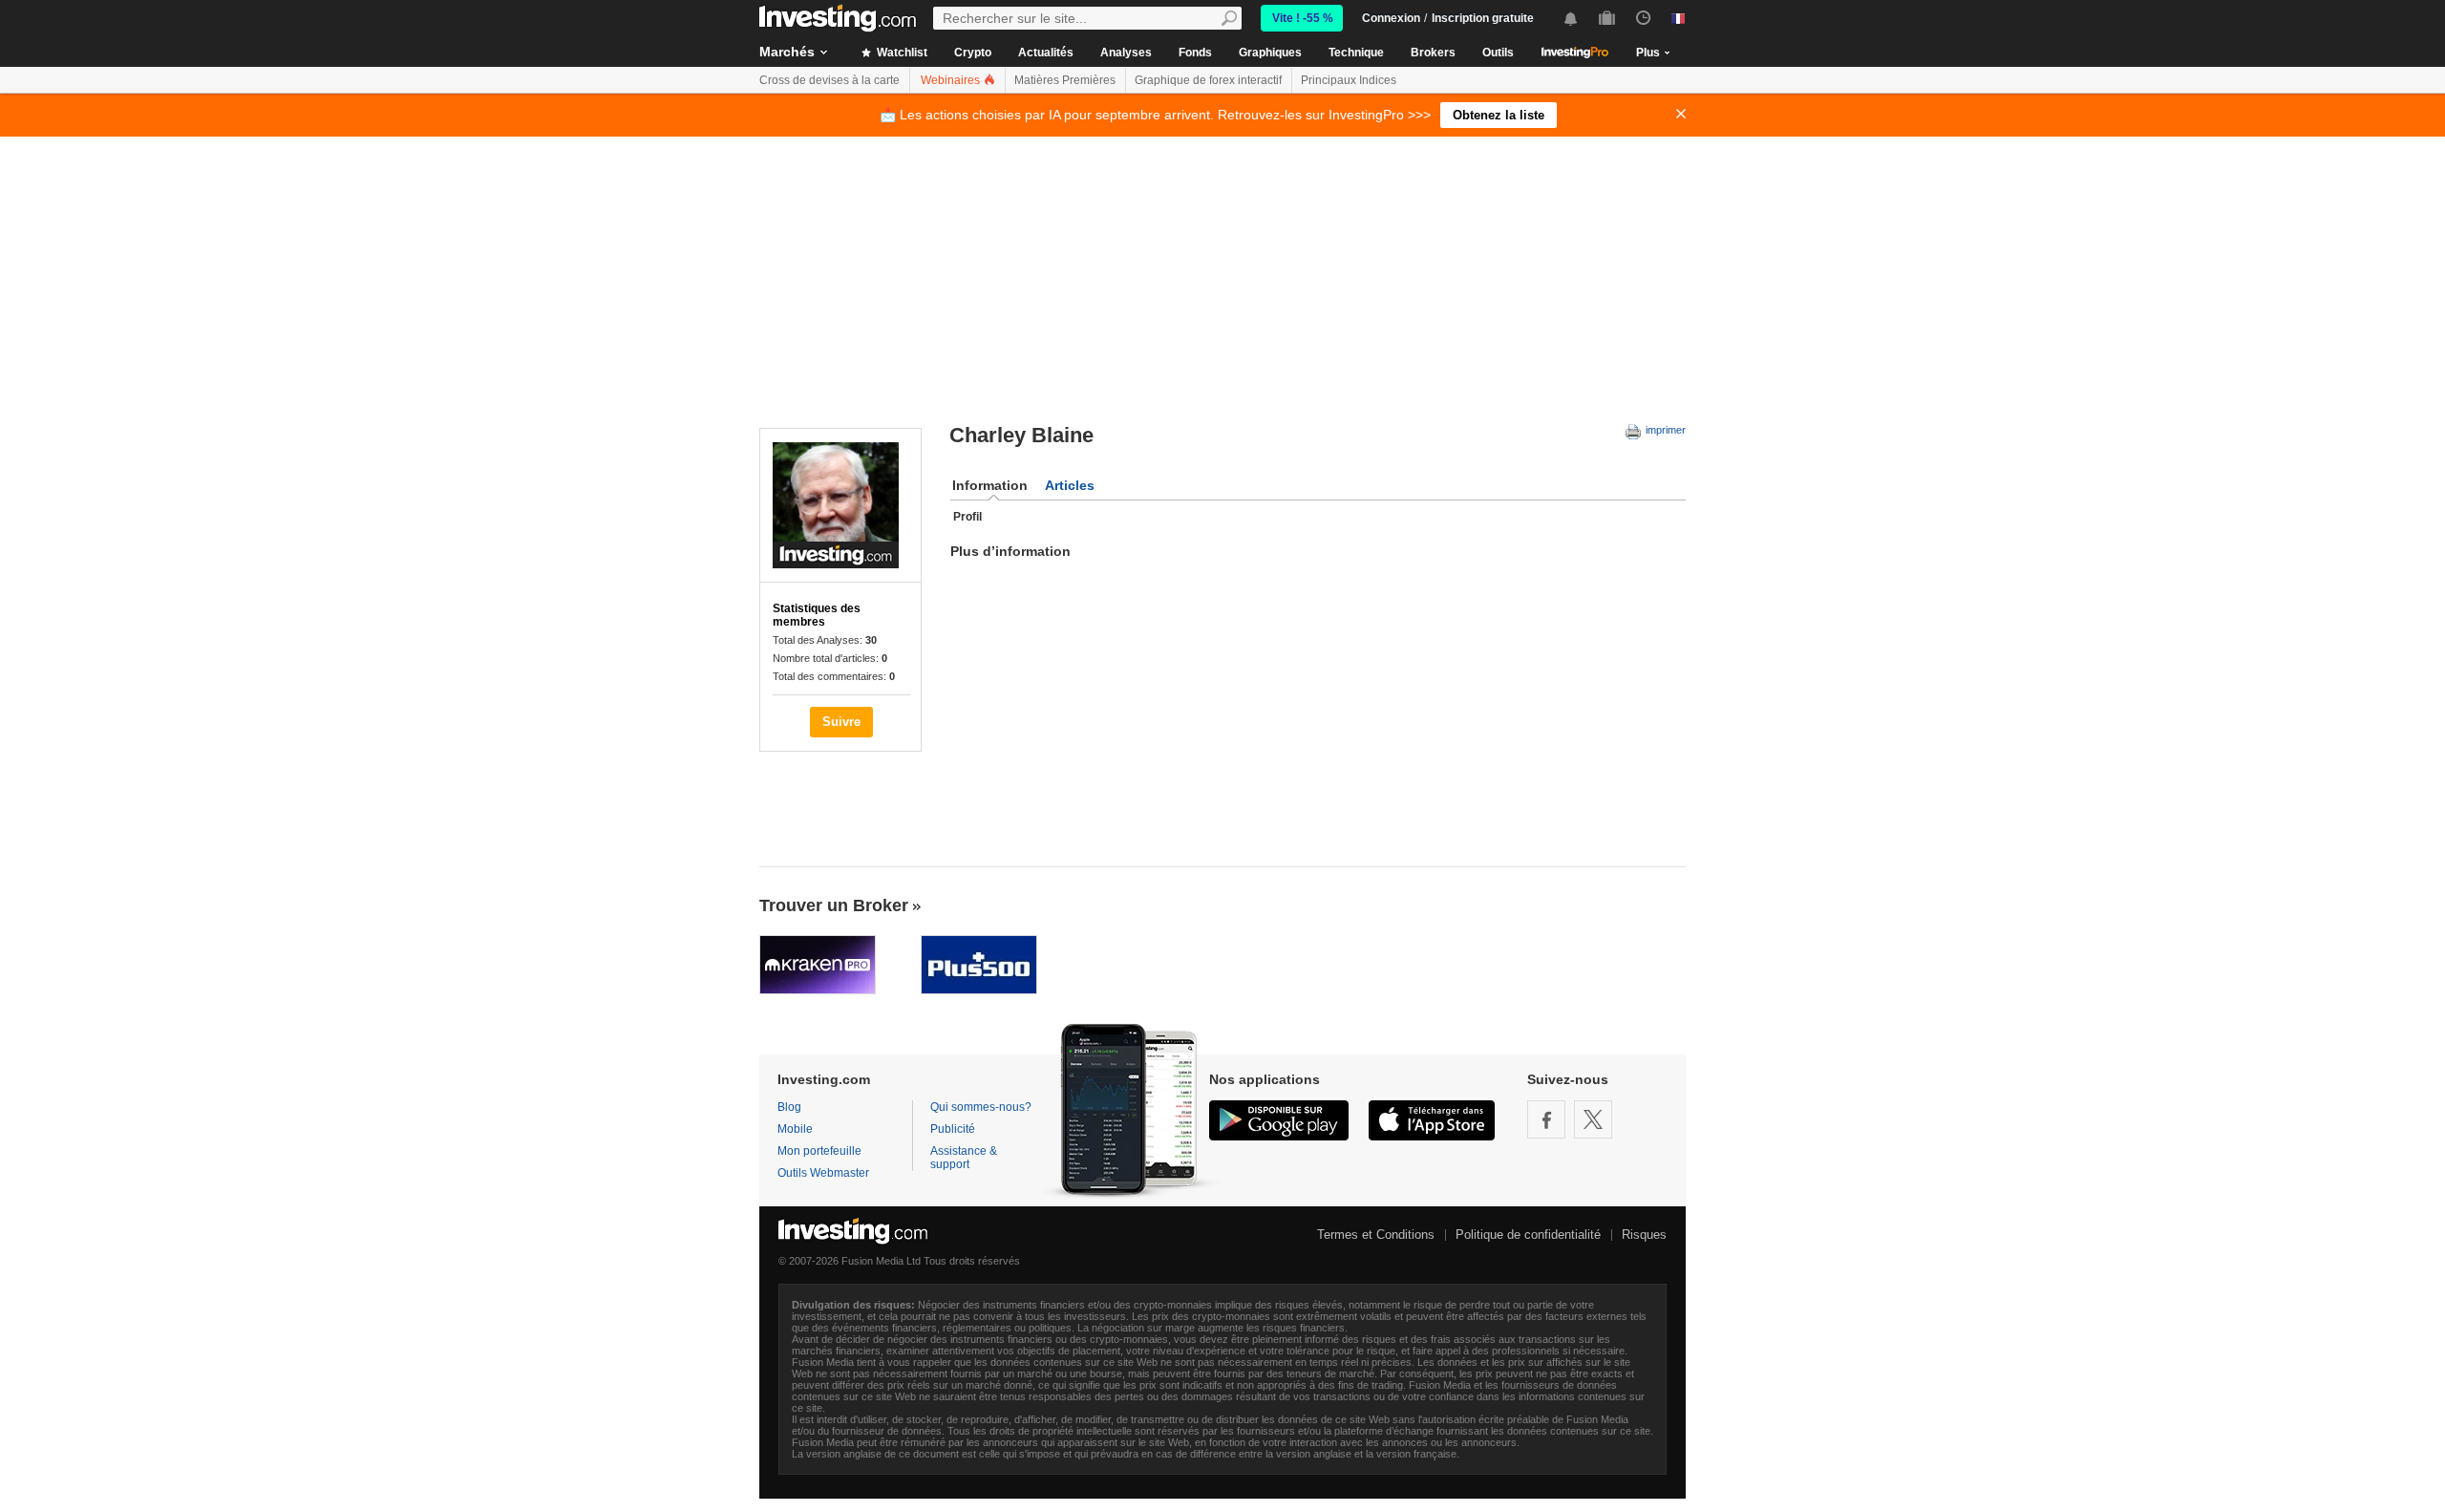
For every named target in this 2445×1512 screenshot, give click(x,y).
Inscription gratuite (1483, 18)
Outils (1498, 53)
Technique (1356, 53)
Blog (789, 1107)
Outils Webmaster (823, 1173)
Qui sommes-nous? (981, 1107)
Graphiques (1270, 53)
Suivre (841, 722)
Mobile (795, 1129)
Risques (1644, 1235)
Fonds (1195, 53)
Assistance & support (964, 1158)
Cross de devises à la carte (829, 80)
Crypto (973, 53)
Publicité (953, 1129)
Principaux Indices (1349, 80)
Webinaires (952, 80)
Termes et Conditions (1376, 1235)
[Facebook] (1546, 1119)
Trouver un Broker (834, 905)
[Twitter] (1593, 1119)
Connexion (1391, 18)
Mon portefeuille (819, 1151)
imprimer (1664, 430)
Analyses (1126, 53)
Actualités (1046, 53)
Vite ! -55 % (1303, 18)
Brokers (1433, 53)
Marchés (787, 52)
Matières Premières (1065, 80)
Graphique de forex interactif (1208, 80)
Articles (1070, 485)
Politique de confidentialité (1528, 1235)
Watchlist (901, 53)
